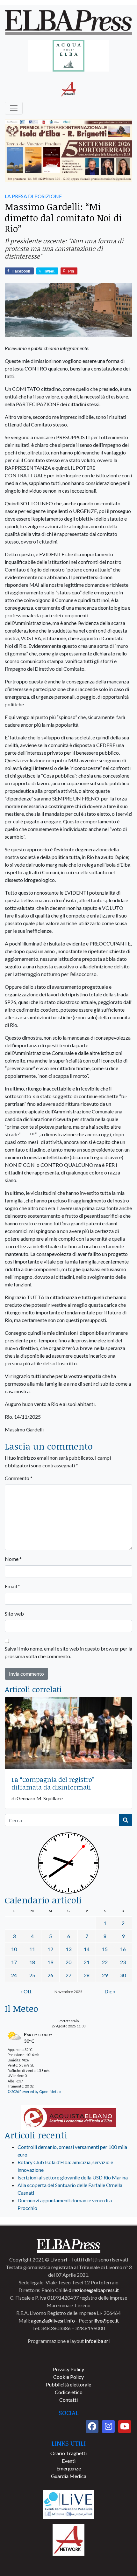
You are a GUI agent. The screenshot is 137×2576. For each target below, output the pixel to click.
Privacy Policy (68, 2369)
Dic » (110, 1991)
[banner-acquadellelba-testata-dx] (69, 56)
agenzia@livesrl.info (53, 2320)
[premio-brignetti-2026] (68, 151)
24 (14, 1975)
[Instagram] (108, 2427)
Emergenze (69, 2468)
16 (123, 1949)
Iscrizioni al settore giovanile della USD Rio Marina (73, 2177)
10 (14, 1949)
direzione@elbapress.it (94, 2290)
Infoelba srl (97, 2341)
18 (32, 1962)
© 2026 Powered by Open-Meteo (34, 2091)
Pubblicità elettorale (68, 2384)
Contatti (68, 2400)
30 (123, 1975)
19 (50, 1962)
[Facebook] (92, 2427)
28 (87, 1975)
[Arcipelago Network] (68, 2539)
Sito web (14, 1613)
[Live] (68, 2504)
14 (87, 1949)
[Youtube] (125, 2427)
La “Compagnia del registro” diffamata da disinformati (53, 1783)
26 (50, 1975)
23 (123, 1962)
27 (68, 1975)
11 (32, 1949)
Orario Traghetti (68, 2453)
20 (68, 1962)
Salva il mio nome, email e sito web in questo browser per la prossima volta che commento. (68, 1652)
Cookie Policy (68, 2377)
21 (87, 1962)
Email (12, 1586)
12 (50, 1949)
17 (14, 1962)
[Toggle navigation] (14, 108)
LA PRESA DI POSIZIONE (33, 196)
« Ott (26, 1991)
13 (68, 1949)
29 (105, 1975)
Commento (19, 1478)
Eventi (69, 2461)
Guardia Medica (69, 2476)
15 (105, 1949)
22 (105, 1962)
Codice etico (69, 2392)
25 (32, 1975)
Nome (13, 1559)
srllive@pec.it (104, 2320)
